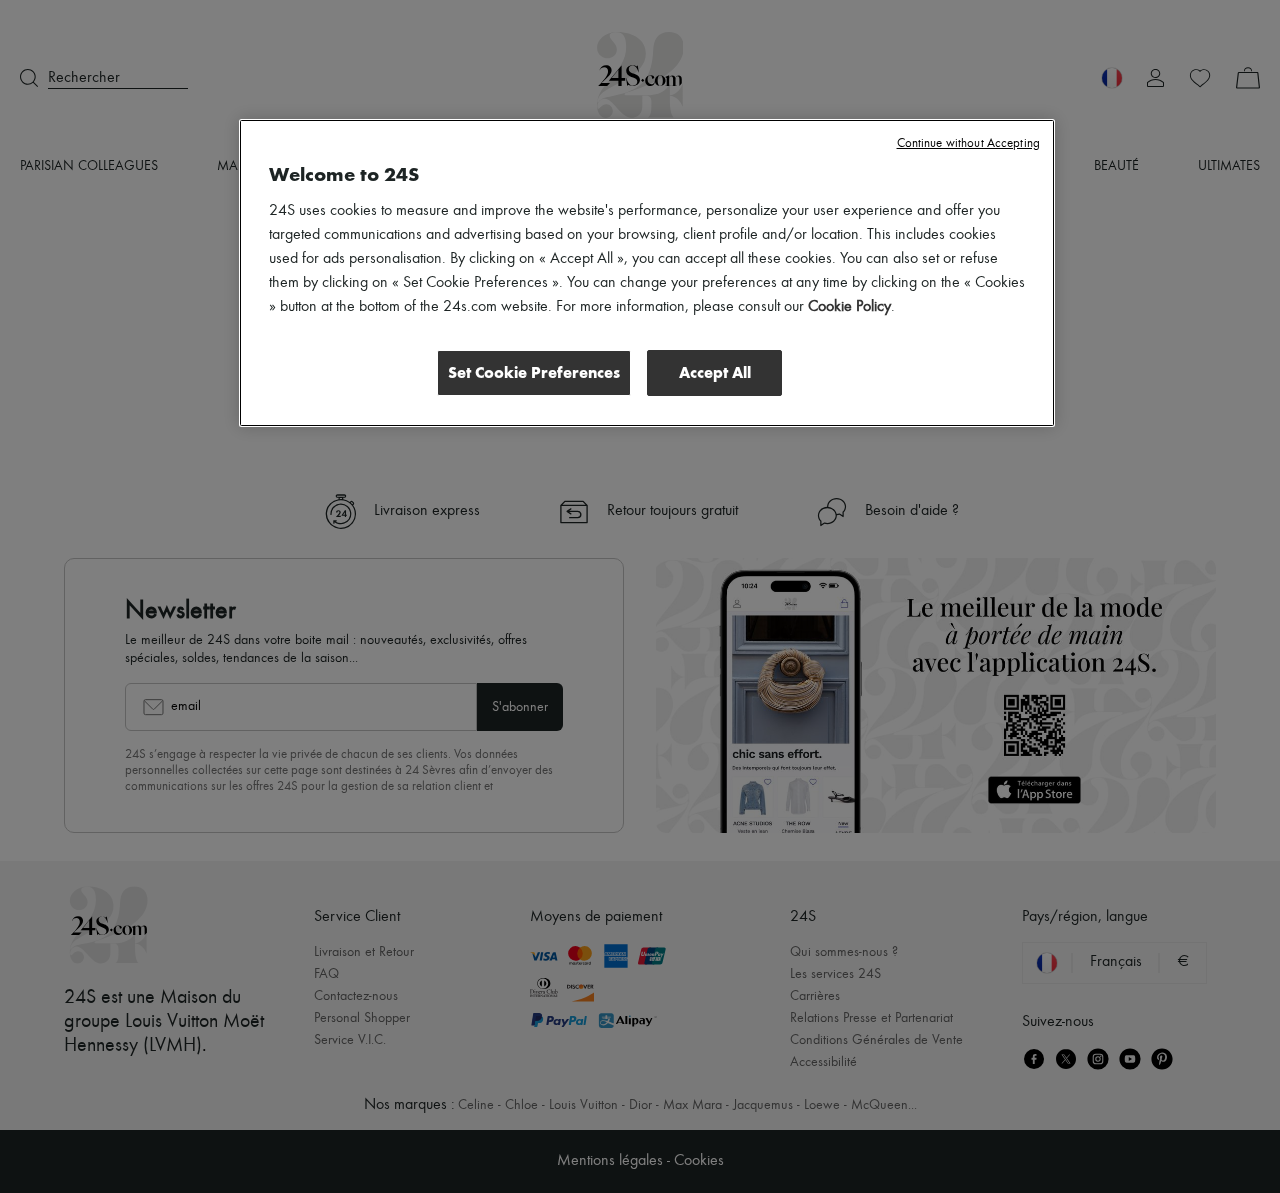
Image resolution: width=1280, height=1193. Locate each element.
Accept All (715, 372)
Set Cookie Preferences (534, 372)
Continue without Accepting (968, 143)
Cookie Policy (849, 307)
